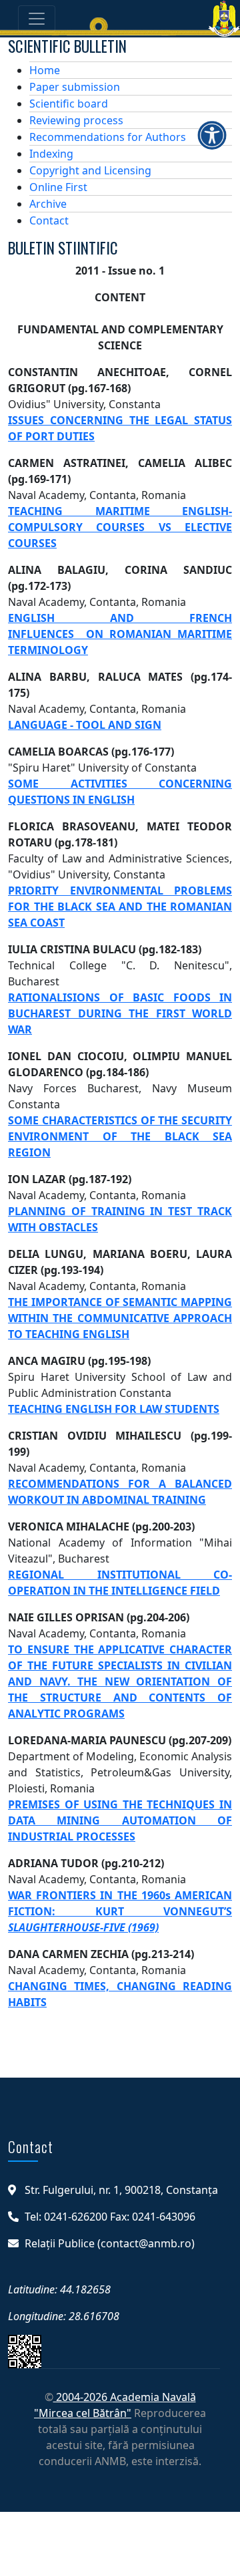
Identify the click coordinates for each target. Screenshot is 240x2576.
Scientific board (69, 104)
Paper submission (75, 87)
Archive (48, 204)
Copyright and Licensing (90, 170)
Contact (49, 220)
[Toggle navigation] (37, 19)
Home (45, 70)
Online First (58, 187)
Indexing (51, 154)
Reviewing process (76, 120)
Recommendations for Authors (108, 137)
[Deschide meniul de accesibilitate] (212, 135)
